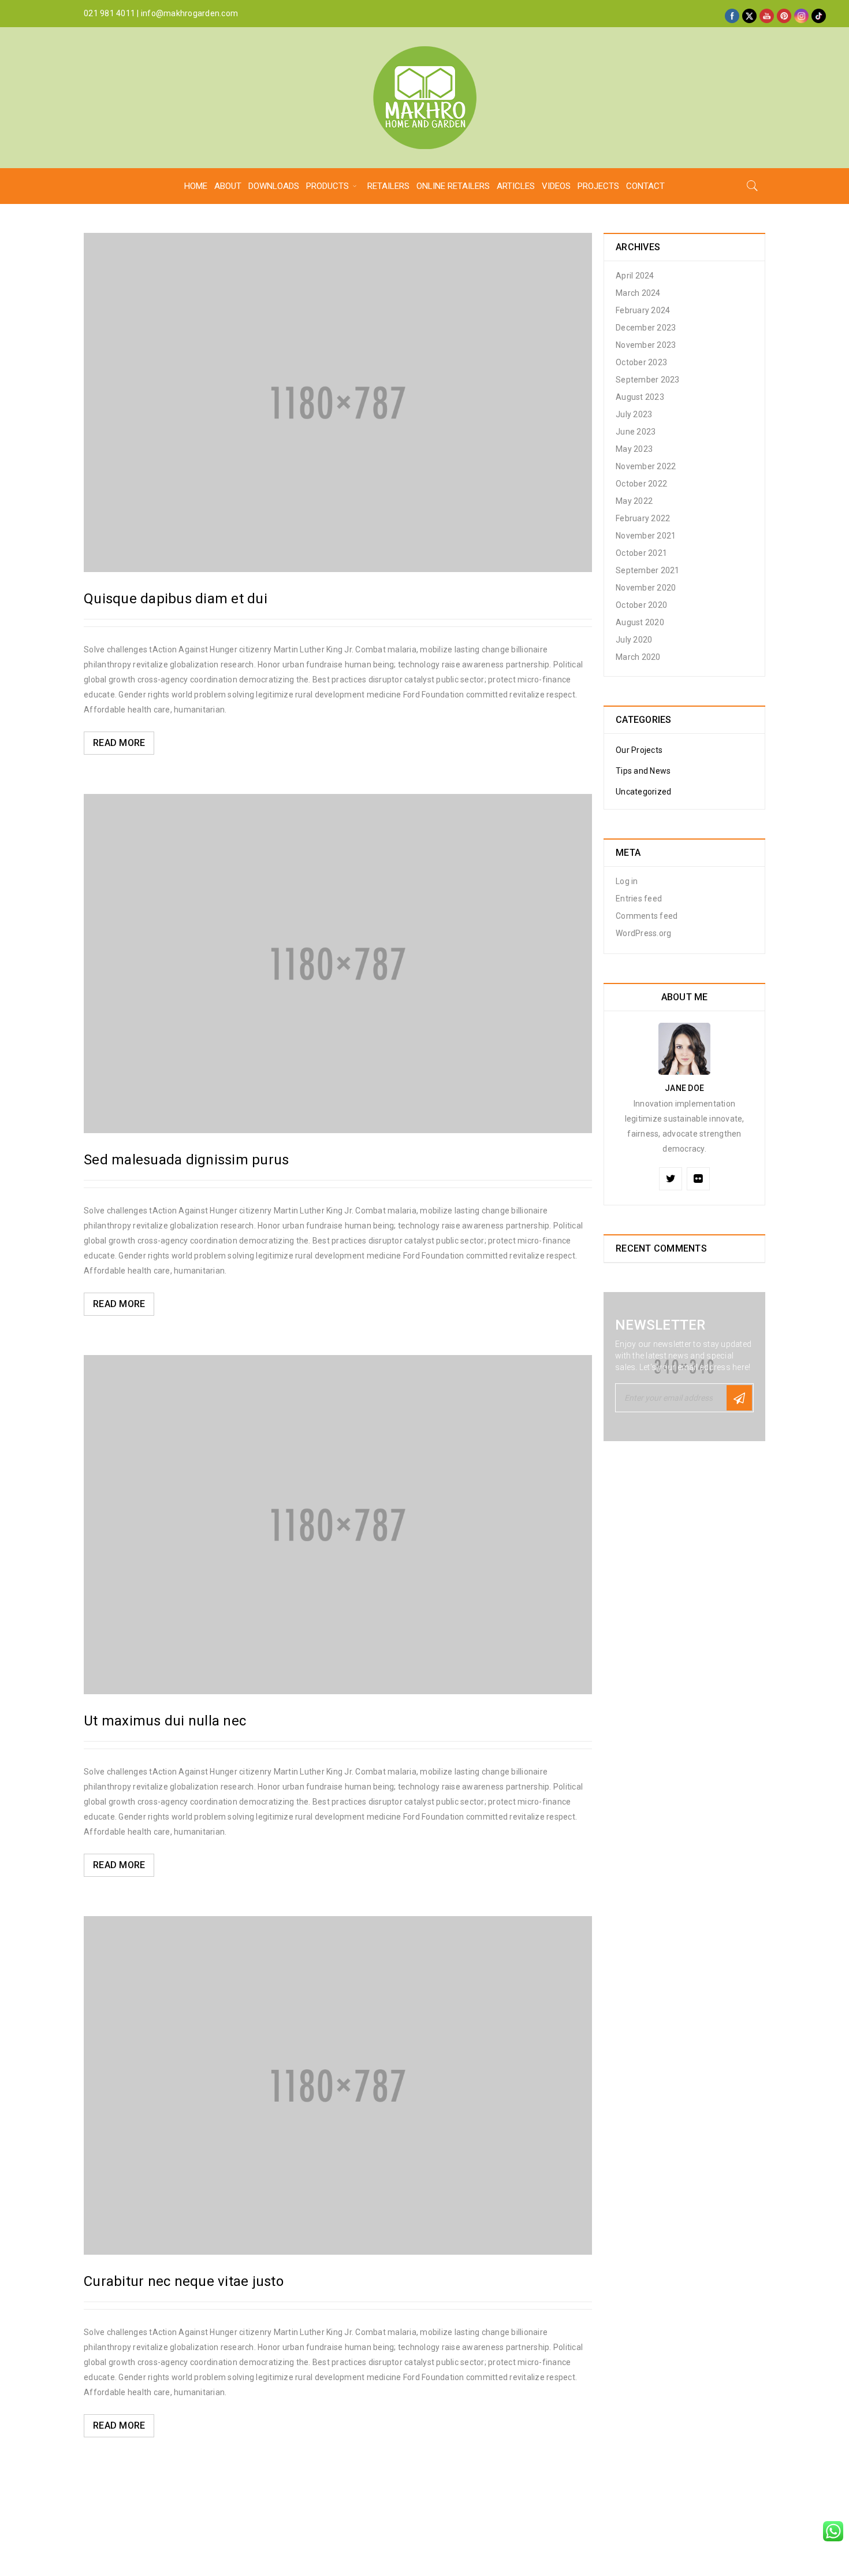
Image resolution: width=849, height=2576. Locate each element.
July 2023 (634, 414)
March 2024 (638, 293)
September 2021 (648, 570)
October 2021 (641, 553)
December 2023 (646, 328)
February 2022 (643, 518)
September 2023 (648, 380)
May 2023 (634, 449)
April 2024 (635, 276)
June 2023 (636, 432)
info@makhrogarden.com (189, 13)
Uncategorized (643, 792)
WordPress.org (643, 933)
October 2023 (641, 362)
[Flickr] (698, 1179)
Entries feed (639, 899)
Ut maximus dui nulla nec (165, 1721)
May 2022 (634, 501)
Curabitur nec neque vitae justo (184, 2281)
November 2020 (646, 588)
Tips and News (643, 771)
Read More (119, 743)
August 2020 (640, 622)
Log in (627, 881)
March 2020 (638, 657)
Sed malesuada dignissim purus (186, 1160)
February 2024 (643, 310)
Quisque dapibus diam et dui (176, 599)
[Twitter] (671, 1179)
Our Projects (639, 750)
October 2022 (641, 484)
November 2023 (646, 345)
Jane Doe (684, 1088)
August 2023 (640, 397)
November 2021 (646, 536)
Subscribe (739, 1398)
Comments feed (647, 916)
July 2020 (634, 640)
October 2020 (641, 605)
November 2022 (646, 466)
